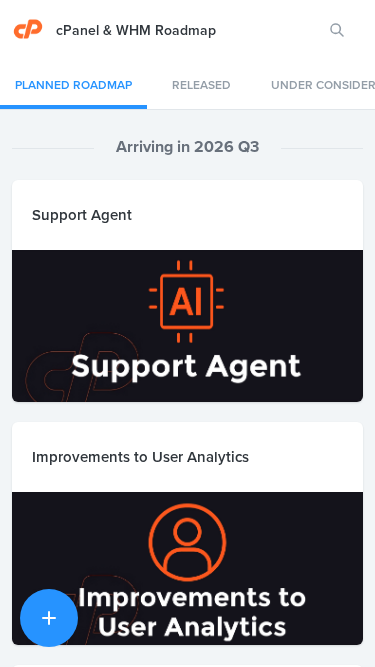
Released (201, 84)
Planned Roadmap (73, 84)
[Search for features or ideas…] (337, 30)
